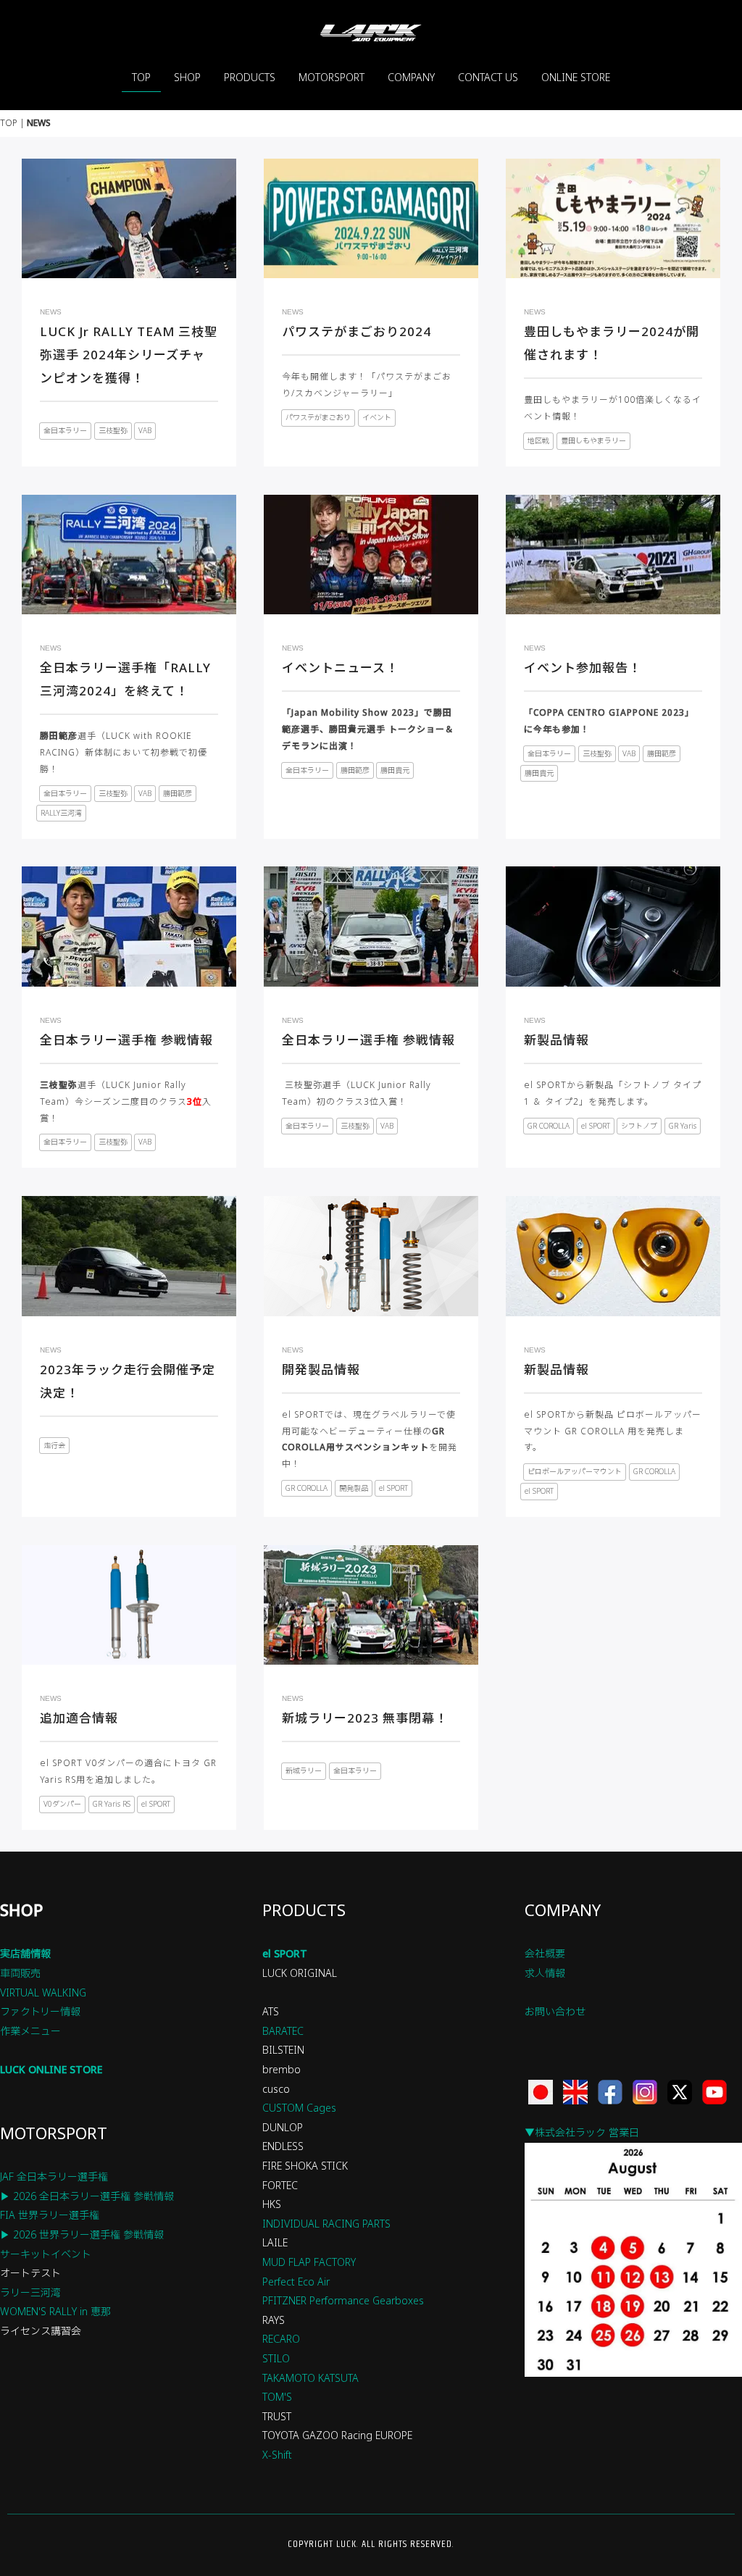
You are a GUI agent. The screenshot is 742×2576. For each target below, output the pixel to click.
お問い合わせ (555, 2011)
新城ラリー (304, 1770)
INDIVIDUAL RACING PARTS (326, 2224)
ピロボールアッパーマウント (575, 1471)
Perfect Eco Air (296, 2282)
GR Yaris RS (112, 1804)
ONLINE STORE (576, 77)
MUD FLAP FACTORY (309, 2262)
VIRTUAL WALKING (43, 1992)
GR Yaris (683, 1126)
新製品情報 (556, 1040)
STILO (276, 2358)
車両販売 (20, 1973)
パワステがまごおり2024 (357, 331)
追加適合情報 (79, 1718)
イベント (377, 417)
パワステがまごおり (318, 417)
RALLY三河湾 (61, 813)
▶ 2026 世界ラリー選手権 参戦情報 (82, 2234)
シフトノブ (639, 1126)
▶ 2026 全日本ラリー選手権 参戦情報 (87, 2196)
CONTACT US (488, 77)
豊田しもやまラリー (593, 440)
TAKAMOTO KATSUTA (310, 2378)
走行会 (54, 1445)
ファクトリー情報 (40, 2011)
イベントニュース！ (340, 668)
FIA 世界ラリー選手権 (50, 2215)
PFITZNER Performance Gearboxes (343, 2300)
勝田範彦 (178, 793)
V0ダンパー (62, 1804)
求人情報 (545, 1973)
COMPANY (411, 77)
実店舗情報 (25, 1953)
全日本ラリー (65, 430)
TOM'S (277, 2397)
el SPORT (596, 1126)
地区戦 (538, 440)
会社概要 (545, 1953)
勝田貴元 (395, 770)
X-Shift (277, 2455)
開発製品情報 (321, 1369)
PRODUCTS (250, 77)
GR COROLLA (549, 1126)
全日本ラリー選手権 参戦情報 (126, 1040)
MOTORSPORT (332, 77)
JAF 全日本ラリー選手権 (54, 2176)
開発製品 (354, 1488)
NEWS (51, 312)
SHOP (187, 77)
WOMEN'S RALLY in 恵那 (55, 2311)
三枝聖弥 (113, 430)
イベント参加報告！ (583, 668)
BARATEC (283, 2031)
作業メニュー (30, 2031)
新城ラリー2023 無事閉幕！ (365, 1718)
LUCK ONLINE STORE (51, 2069)
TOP (141, 77)
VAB (145, 430)
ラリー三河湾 (30, 2292)
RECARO (281, 2339)
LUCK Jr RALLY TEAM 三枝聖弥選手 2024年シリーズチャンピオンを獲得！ (129, 355)
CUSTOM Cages (299, 2108)
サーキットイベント (46, 2254)
